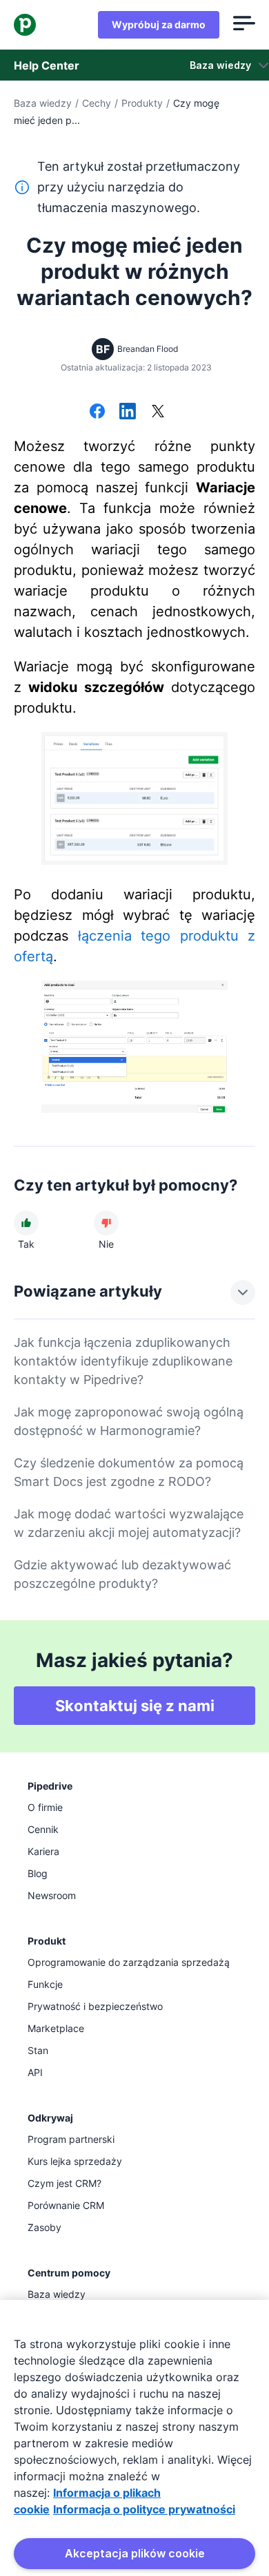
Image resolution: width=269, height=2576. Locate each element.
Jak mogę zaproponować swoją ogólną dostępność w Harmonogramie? (129, 1421)
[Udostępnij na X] (158, 412)
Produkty (142, 103)
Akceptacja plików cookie (135, 2553)
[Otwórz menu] (244, 25)
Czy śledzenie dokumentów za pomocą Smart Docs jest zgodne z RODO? (129, 1472)
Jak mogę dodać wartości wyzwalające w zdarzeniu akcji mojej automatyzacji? (129, 1523)
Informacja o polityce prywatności (144, 2509)
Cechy (97, 103)
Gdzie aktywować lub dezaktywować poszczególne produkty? (122, 1574)
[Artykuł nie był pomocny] (106, 1223)
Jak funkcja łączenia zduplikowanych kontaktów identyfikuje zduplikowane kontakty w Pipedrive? (123, 1361)
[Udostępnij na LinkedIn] (128, 412)
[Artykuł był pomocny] (26, 1223)
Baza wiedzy (43, 103)
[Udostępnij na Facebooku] (97, 412)
